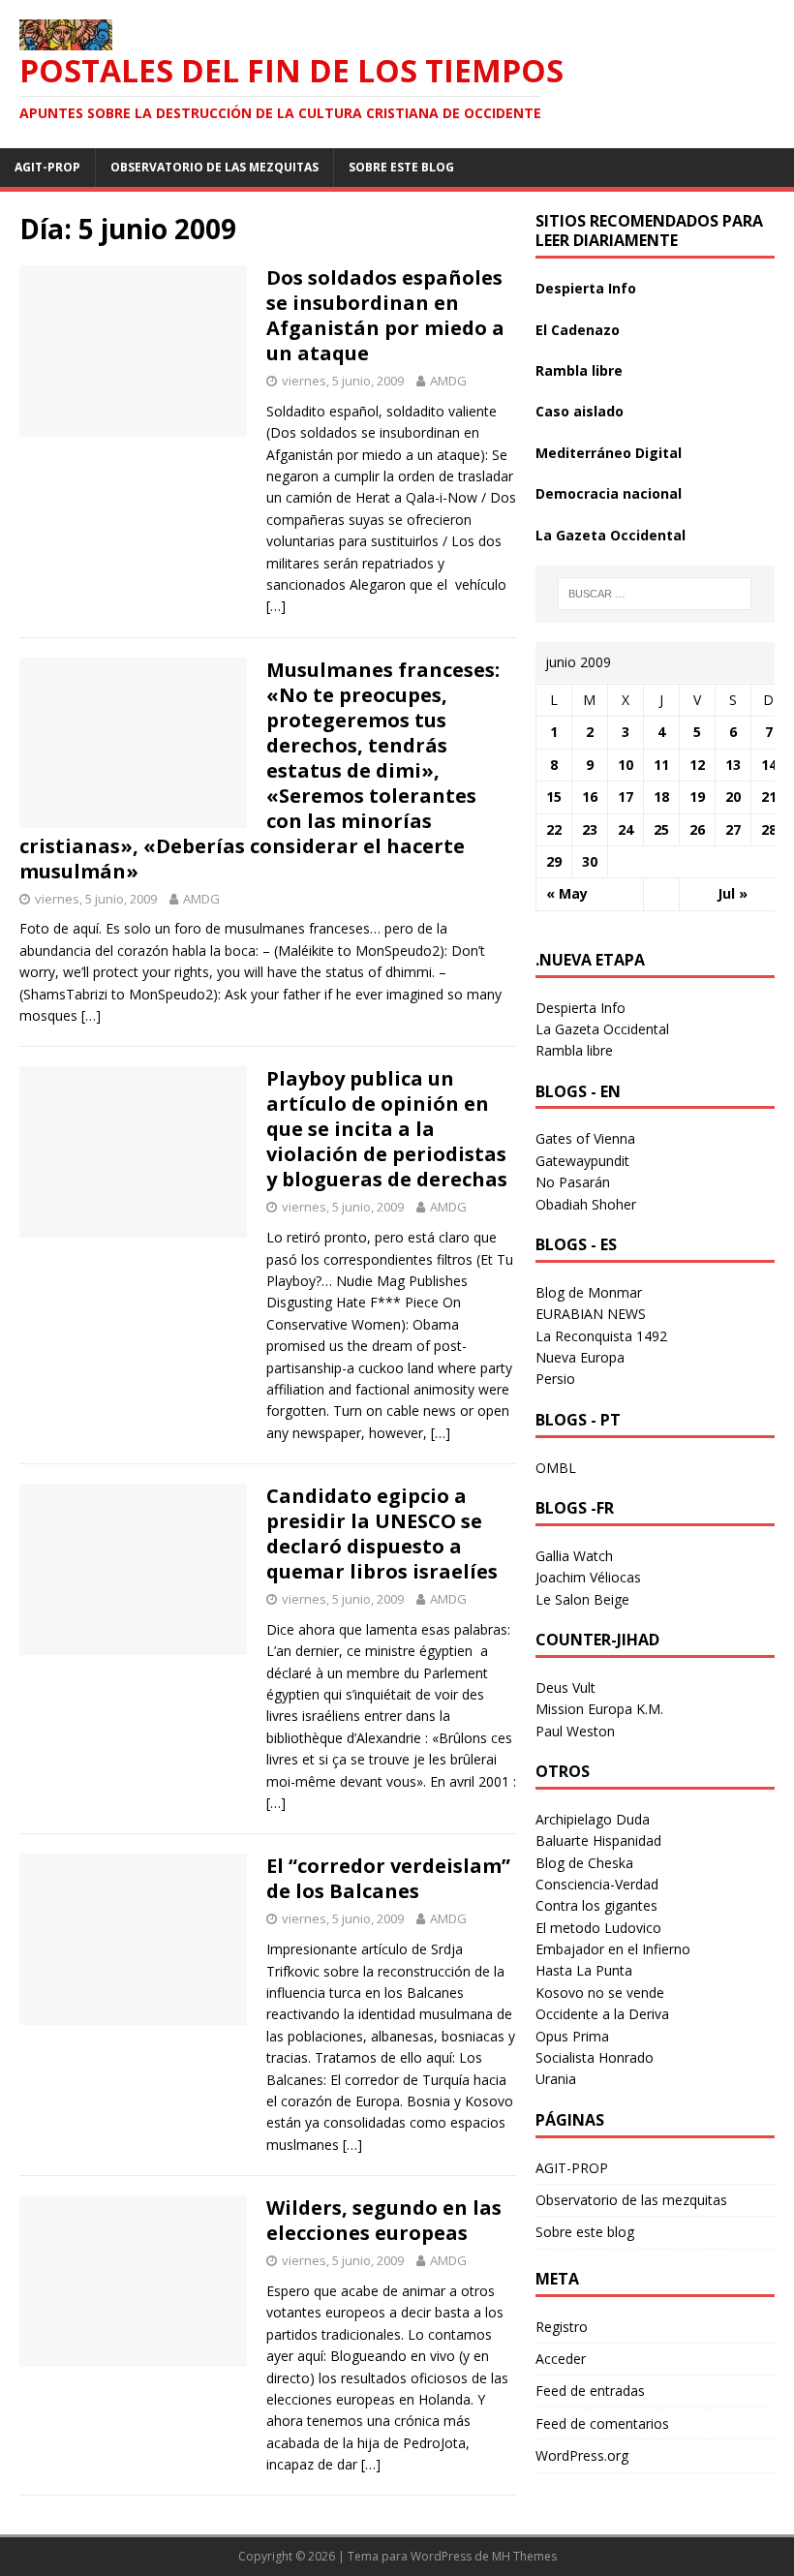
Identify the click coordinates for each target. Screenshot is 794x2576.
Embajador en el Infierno (613, 1949)
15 (554, 797)
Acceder (561, 2359)
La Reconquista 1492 (601, 1336)
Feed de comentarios (602, 2423)
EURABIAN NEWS (591, 1314)
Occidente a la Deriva (602, 2014)
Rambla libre (579, 370)
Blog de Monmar (589, 1292)
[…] (276, 606)
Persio (555, 1379)
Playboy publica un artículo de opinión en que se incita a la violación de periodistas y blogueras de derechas (387, 1129)
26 (697, 829)
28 (769, 829)
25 (661, 829)
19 (697, 797)
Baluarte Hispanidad (598, 1840)
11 (661, 765)
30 (590, 861)
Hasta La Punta (584, 1970)
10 (626, 765)
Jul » (733, 893)
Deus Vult (565, 1687)
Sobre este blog (401, 167)
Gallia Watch (574, 1556)
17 (626, 797)
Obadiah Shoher (586, 1204)
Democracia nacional (609, 493)
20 (733, 797)
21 (769, 797)
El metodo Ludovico (598, 1928)
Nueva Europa (580, 1357)
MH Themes (524, 2556)
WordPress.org (582, 2455)
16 (590, 797)
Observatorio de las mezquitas (214, 167)
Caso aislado (580, 411)
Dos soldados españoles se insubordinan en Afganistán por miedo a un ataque (385, 315)
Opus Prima (572, 2036)
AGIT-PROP (47, 167)
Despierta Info (586, 288)
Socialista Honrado (595, 2057)
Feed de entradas (590, 2391)
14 (769, 765)
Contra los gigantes (596, 1905)
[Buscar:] (655, 594)
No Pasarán (573, 1182)
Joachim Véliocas (588, 1577)
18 (661, 797)
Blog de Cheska (584, 1863)
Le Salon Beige (582, 1599)
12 (697, 765)
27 (733, 829)
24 (626, 829)
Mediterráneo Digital (609, 453)
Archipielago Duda (593, 1819)
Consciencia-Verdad (597, 1884)
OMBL (556, 1468)
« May (567, 893)
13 (733, 765)
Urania (556, 2079)
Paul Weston (575, 1731)
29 (554, 861)
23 (590, 829)
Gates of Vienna (585, 1138)
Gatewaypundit (582, 1161)
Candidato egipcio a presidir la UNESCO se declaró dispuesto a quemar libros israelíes (382, 1533)
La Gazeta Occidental (611, 535)
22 (554, 829)
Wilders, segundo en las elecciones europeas (384, 2220)
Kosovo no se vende (600, 1993)
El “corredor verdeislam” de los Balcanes (388, 1878)
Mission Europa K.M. (599, 1709)
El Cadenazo (578, 330)
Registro (562, 2327)
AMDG (448, 381)
